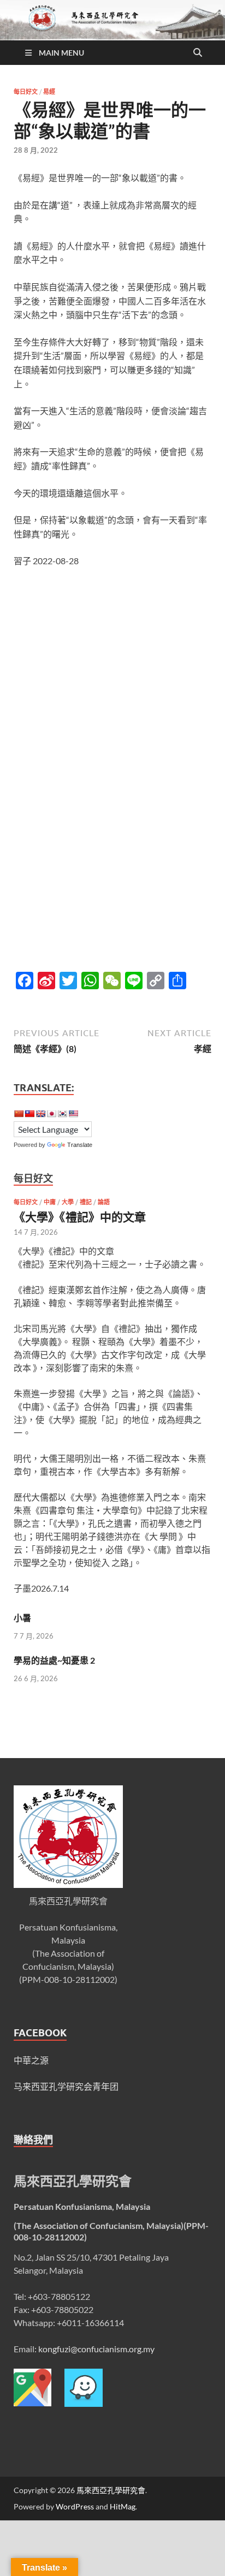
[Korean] (62, 1114)
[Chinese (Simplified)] (19, 1114)
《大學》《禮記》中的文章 (80, 1217)
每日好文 (26, 92)
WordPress (75, 2506)
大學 (68, 1202)
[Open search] (198, 53)
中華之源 (31, 2060)
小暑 (22, 1618)
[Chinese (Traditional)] (29, 1114)
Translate (80, 1145)
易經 (49, 92)
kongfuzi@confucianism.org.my (96, 2349)
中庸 (50, 1202)
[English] (40, 1114)
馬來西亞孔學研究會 (111, 2490)
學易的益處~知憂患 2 (54, 1660)
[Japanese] (51, 1114)
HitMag (123, 2506)
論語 (104, 1202)
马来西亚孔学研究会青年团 (66, 2086)
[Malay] (73, 1114)
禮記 (86, 1202)
